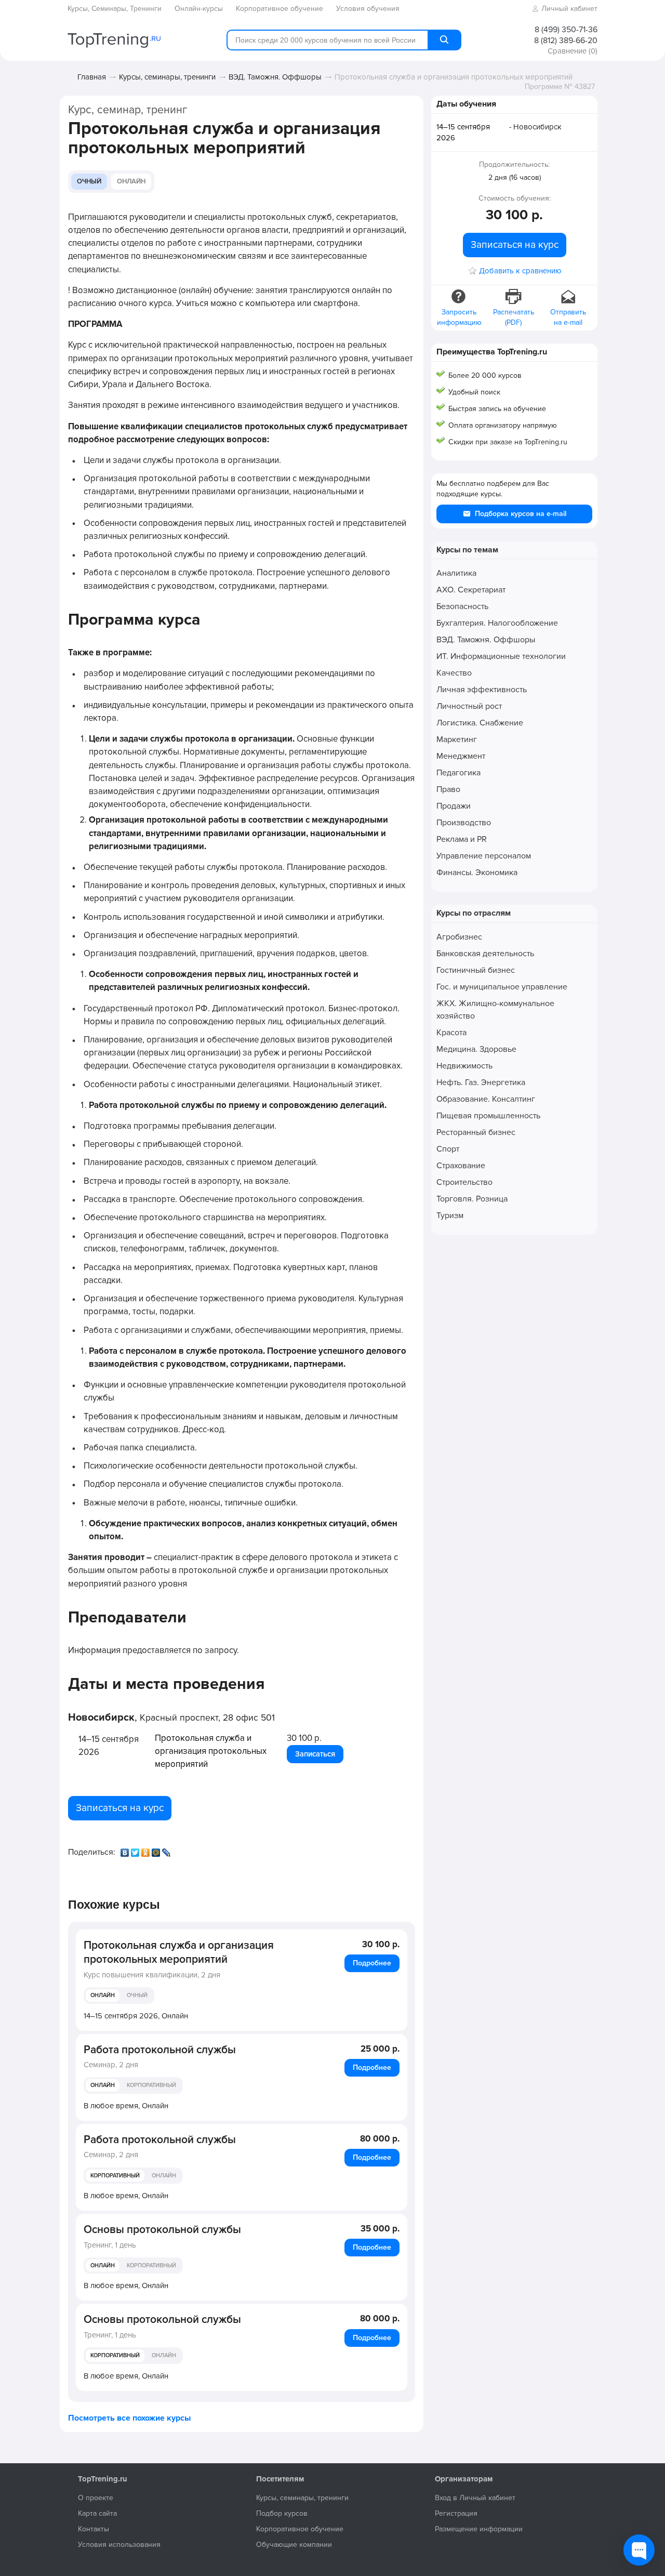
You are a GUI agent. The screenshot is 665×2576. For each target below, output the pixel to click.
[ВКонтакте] (126, 1850)
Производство (464, 823)
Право (448, 789)
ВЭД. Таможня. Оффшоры (275, 77)
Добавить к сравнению (520, 271)
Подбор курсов (282, 2513)
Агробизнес (459, 937)
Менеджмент (461, 756)
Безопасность (462, 606)
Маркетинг (457, 739)
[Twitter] (136, 1850)
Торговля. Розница (472, 1199)
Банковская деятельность (485, 954)
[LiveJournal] (167, 1850)
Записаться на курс (120, 1808)
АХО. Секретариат (471, 590)
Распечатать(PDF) (514, 317)
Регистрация (456, 2513)
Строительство (464, 1182)
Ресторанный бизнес (476, 1132)
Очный (89, 181)
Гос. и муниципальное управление (502, 987)
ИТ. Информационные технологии (501, 656)
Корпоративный (151, 2085)
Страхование (461, 1166)
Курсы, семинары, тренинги (167, 77)
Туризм (450, 1216)
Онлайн (131, 181)
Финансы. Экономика (477, 873)
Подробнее (372, 1963)
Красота (451, 1033)
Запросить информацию (459, 317)
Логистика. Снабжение (480, 723)
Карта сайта (97, 2513)
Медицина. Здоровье (476, 1049)
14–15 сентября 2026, (136, 2016)
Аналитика (456, 573)
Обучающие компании (294, 2545)
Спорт (448, 1149)
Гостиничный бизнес (476, 970)
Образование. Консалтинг (486, 1099)
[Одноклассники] (147, 1850)
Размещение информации (479, 2529)
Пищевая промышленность (488, 1116)
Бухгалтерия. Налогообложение (497, 623)
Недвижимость (464, 1066)
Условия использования (119, 2545)
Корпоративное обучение (300, 2529)
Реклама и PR (462, 839)
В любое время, (126, 2106)
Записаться (315, 1754)
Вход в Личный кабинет (475, 2498)
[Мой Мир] (157, 1850)
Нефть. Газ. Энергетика (481, 1082)
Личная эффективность (482, 690)
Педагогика (458, 773)
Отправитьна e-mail (568, 317)
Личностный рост (469, 706)
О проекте (96, 2498)
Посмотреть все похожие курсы (129, 2418)
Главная (92, 77)
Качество (454, 673)
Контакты (94, 2529)
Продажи (454, 806)
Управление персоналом (484, 856)
